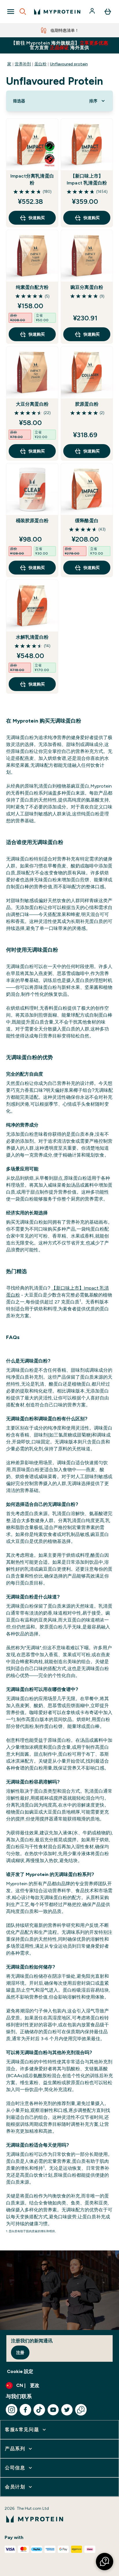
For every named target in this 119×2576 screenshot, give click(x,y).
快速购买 (37, 218)
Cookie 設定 (20, 2371)
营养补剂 (23, 64)
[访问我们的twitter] (67, 2410)
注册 (20, 2352)
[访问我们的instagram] (12, 2410)
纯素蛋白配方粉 (32, 287)
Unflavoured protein (69, 64)
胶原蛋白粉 (87, 404)
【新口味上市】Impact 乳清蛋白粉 (87, 179)
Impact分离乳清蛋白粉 (32, 179)
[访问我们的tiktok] (39, 2410)
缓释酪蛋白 (87, 521)
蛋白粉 (40, 64)
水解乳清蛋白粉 (32, 637)
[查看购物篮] (108, 12)
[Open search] (23, 12)
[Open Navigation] (11, 12)
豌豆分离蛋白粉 (87, 287)
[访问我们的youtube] (53, 2410)
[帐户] (93, 12)
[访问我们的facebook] (25, 2410)
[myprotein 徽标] (57, 12)
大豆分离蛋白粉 (32, 404)
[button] (105, 2562)
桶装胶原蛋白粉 (32, 521)
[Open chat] (81, 2410)
